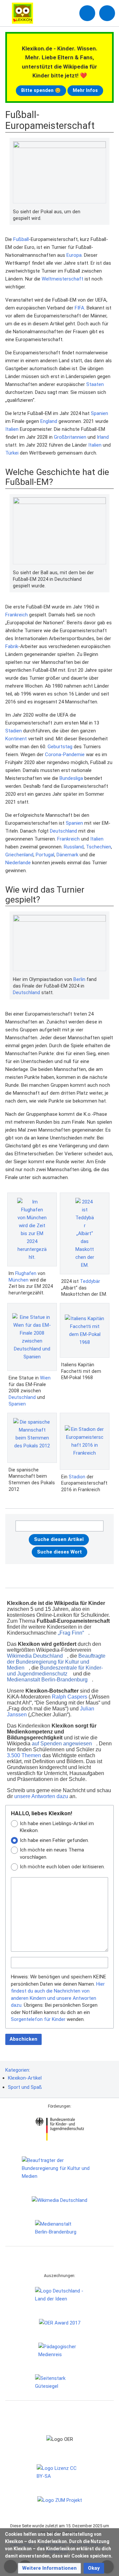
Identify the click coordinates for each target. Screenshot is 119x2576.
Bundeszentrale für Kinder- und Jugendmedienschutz (55, 1671)
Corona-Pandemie (65, 755)
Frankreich (17, 615)
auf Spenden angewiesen (62, 1744)
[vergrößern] (103, 212)
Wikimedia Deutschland (35, 1656)
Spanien (99, 413)
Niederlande (18, 863)
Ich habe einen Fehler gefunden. (54, 1840)
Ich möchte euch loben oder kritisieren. (62, 1867)
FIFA (79, 308)
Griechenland (19, 855)
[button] (49, 2568)
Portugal (45, 855)
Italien (12, 429)
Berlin (79, 979)
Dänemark (67, 855)
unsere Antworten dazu (41, 1796)
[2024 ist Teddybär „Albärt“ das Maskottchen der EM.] (85, 1233)
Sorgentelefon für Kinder (38, 2019)
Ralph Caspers (70, 1697)
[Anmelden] (87, 13)
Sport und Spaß (25, 2087)
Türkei (12, 453)
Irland (103, 437)
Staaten (95, 384)
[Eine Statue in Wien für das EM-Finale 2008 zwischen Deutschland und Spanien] (32, 1337)
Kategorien (17, 2070)
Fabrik (12, 646)
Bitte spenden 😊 (41, 90)
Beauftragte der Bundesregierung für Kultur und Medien (56, 1662)
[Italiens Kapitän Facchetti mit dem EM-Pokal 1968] (85, 1330)
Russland (74, 847)
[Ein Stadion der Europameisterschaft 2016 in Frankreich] (85, 1441)
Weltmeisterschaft (62, 279)
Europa (74, 255)
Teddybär (90, 1281)
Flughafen (26, 1273)
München (19, 1280)
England (49, 421)
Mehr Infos (85, 90)
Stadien (14, 731)
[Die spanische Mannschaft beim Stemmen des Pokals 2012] (32, 1438)
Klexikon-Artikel (25, 2078)
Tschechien (99, 847)
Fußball (21, 239)
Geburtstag (60, 747)
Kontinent (16, 739)
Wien (45, 1378)
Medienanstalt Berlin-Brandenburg (47, 1680)
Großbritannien (70, 437)
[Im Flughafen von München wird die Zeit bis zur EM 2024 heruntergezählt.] (32, 1229)
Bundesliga (71, 778)
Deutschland (63, 831)
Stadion (77, 1477)
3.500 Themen (24, 1755)
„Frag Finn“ (71, 1633)
